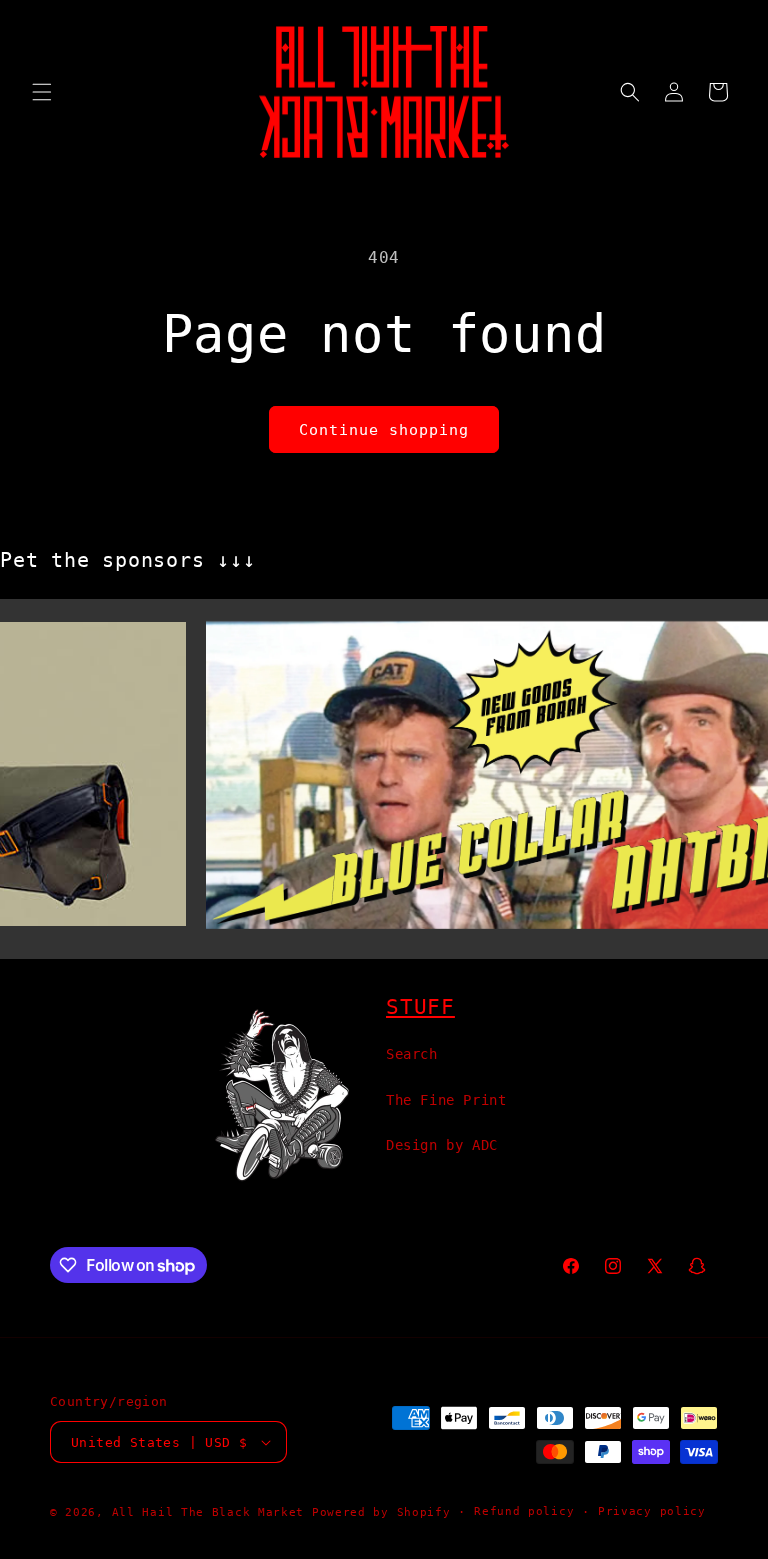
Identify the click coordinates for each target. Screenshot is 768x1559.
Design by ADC (442, 1145)
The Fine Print (446, 1100)
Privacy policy (652, 1511)
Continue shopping (384, 430)
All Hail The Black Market (208, 1512)
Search (412, 1054)
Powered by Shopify (381, 1512)
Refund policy (524, 1511)
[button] (42, 92)
